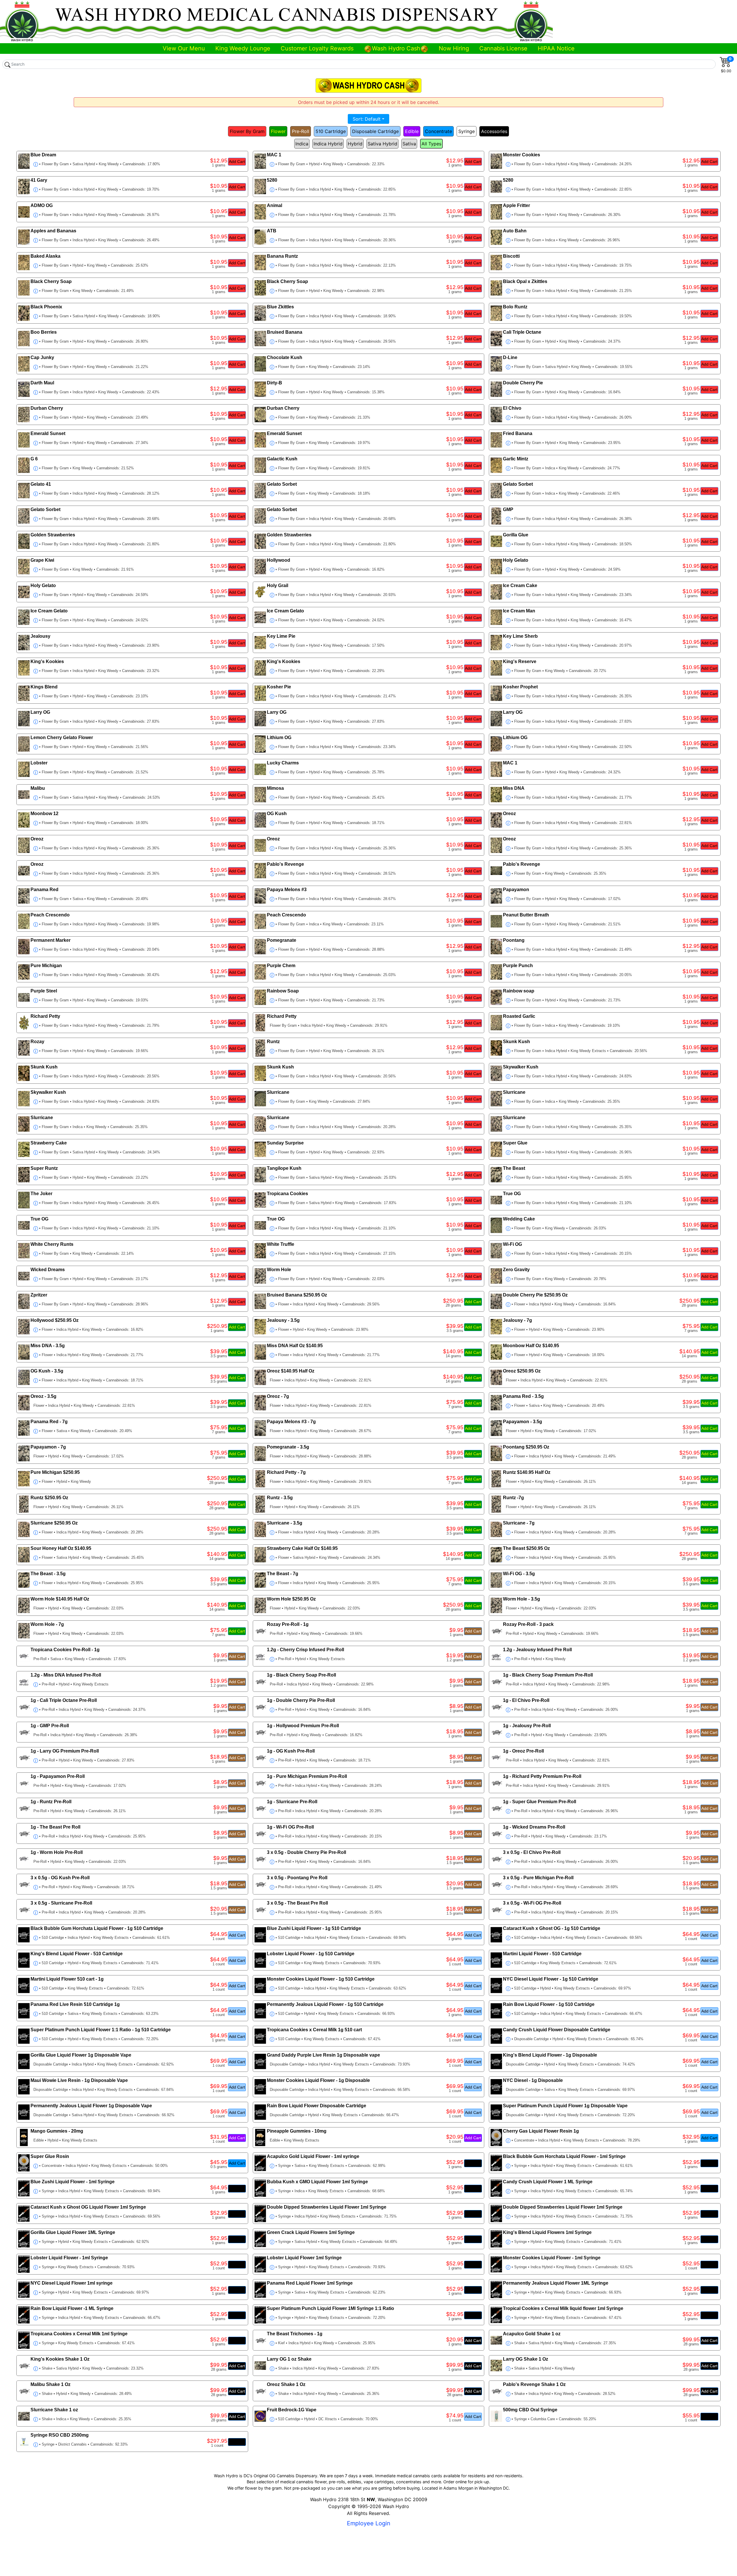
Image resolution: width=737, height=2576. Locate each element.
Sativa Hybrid (382, 144)
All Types (431, 144)
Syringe (467, 131)
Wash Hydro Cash (396, 48)
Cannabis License (503, 48)
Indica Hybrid (328, 144)
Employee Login (369, 2523)
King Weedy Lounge (243, 48)
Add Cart (237, 162)
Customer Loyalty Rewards (317, 48)
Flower (278, 131)
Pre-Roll (301, 131)
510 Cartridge (331, 131)
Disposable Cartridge (375, 131)
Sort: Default (367, 119)
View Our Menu (184, 48)
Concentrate (438, 131)
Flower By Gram (247, 131)
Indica (302, 144)
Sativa (409, 144)
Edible (412, 131)
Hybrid (355, 144)
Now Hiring (454, 48)
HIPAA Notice (556, 48)
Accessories (494, 131)
